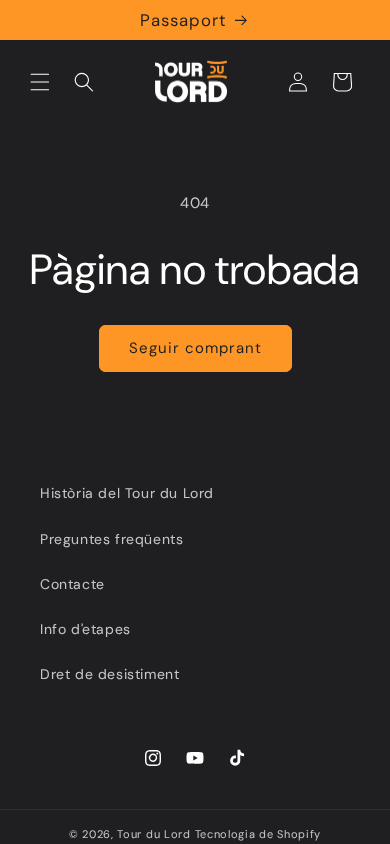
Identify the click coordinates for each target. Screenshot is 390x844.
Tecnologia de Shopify (258, 834)
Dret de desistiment (109, 674)
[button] (40, 82)
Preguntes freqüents (111, 539)
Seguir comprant (195, 348)
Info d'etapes (85, 629)
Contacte (72, 584)
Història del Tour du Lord (127, 493)
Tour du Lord (153, 834)
